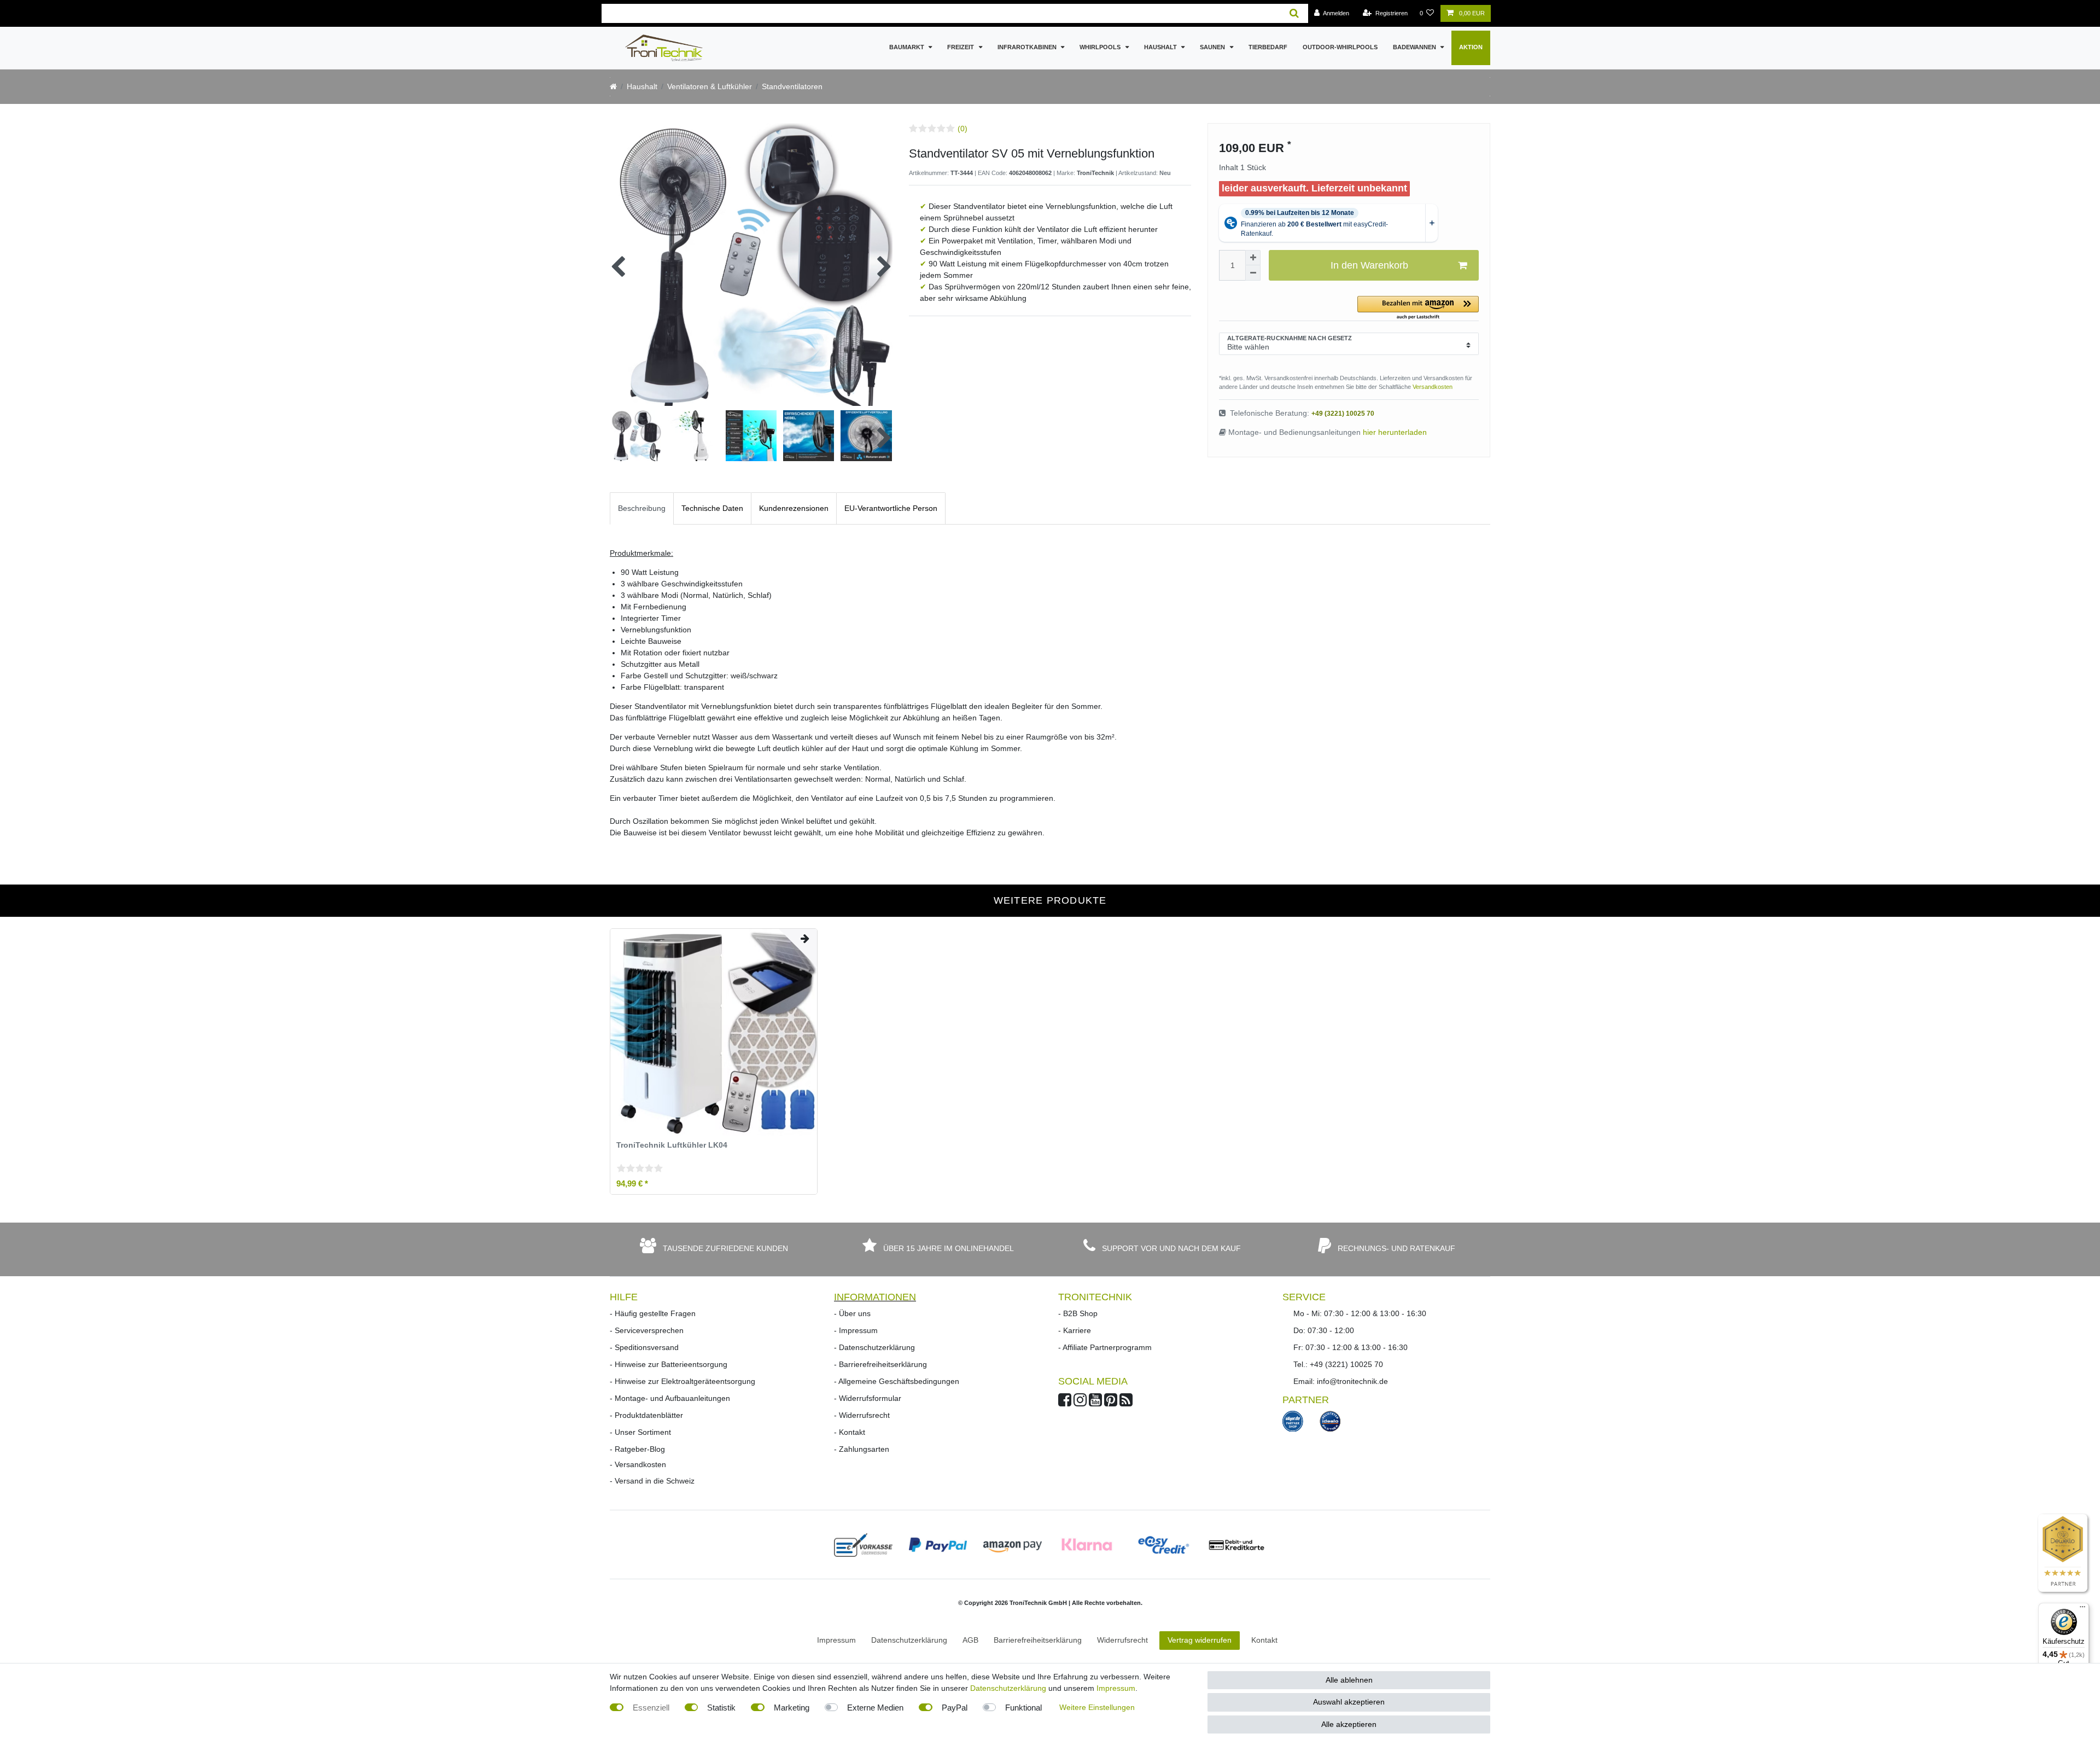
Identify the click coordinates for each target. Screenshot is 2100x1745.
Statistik (721, 1708)
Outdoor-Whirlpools (1340, 47)
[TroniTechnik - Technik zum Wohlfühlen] (613, 86)
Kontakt (1264, 1640)
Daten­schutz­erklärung (909, 1640)
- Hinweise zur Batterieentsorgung (669, 1364)
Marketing (792, 1708)
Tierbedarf (1268, 47)
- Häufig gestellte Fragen (653, 1313)
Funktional (1023, 1708)
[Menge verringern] (1253, 273)
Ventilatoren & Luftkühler (710, 86)
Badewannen (1415, 47)
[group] (714, 1032)
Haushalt (1161, 47)
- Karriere (1075, 1330)
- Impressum (856, 1330)
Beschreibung (642, 508)
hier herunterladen (1395, 432)
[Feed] (1126, 1403)
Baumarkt (908, 47)
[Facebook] (1065, 1403)
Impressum (836, 1640)
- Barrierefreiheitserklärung (880, 1364)
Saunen (1213, 47)
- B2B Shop (1078, 1313)
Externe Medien (875, 1708)
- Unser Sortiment (640, 1432)
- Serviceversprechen (647, 1330)
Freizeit (961, 47)
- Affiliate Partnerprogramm (1105, 1347)
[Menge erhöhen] (1253, 258)
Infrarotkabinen (1028, 47)
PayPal (955, 1708)
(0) (962, 129)
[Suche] (1294, 13)
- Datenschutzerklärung (874, 1347)
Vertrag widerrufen (1200, 1640)
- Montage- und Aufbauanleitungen (670, 1398)
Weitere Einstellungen (1097, 1707)
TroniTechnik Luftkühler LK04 (672, 1145)
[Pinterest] (1111, 1403)
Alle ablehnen (1349, 1680)
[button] (1418, 308)
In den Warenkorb (1369, 265)
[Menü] (2082, 1609)
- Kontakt (850, 1432)
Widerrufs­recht (1122, 1640)
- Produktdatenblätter (646, 1415)
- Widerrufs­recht (862, 1415)
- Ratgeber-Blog (637, 1449)
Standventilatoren (792, 86)
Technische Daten (712, 508)
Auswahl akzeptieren (1349, 1702)
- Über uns (852, 1313)
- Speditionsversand (644, 1347)
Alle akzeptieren (1349, 1724)
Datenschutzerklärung (1008, 1688)
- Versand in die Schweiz (652, 1481)
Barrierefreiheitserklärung (1038, 1640)
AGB (970, 1640)
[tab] (642, 508)
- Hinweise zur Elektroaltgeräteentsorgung (682, 1381)
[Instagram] (1080, 1403)
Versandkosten (1433, 387)
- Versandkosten (638, 1464)
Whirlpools (1101, 47)
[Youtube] (1095, 1403)
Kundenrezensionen (794, 508)
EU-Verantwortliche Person (891, 508)
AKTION (1471, 47)
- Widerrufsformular (868, 1398)
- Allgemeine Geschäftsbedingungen (897, 1381)
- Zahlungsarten (862, 1449)
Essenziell (651, 1708)
